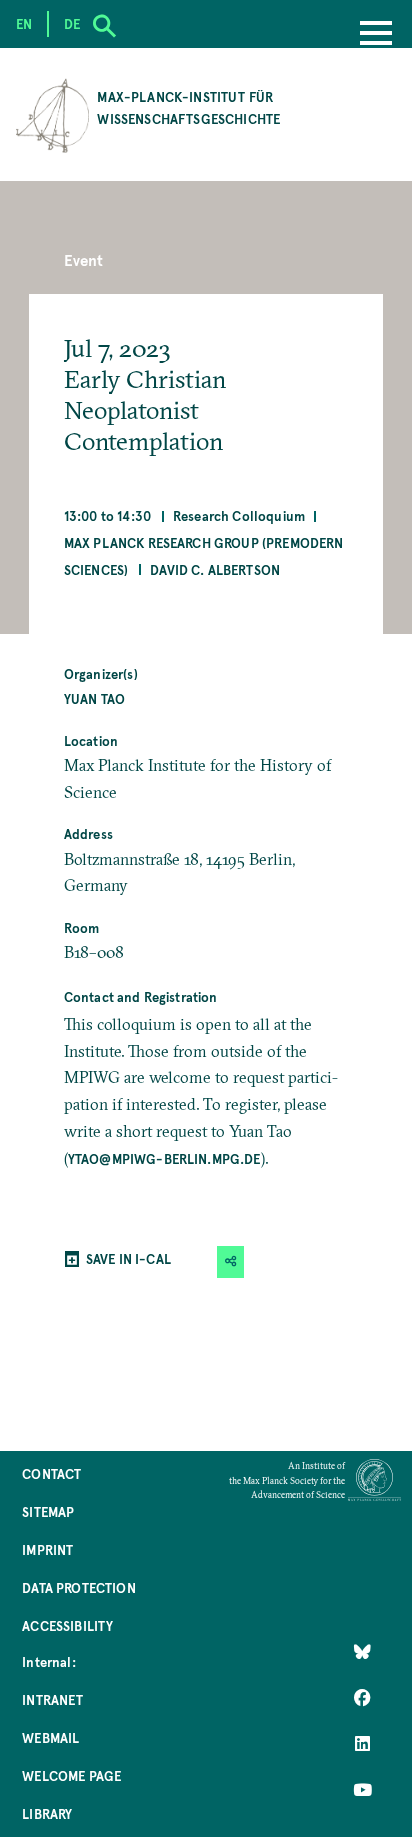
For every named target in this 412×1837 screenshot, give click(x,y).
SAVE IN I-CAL (128, 1258)
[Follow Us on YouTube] (362, 1790)
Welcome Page (71, 1775)
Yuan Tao (94, 698)
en (24, 23)
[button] (231, 1262)
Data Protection (78, 1587)
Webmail (50, 1737)
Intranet (52, 1699)
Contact (51, 1473)
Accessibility (67, 1625)
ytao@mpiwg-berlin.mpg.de (164, 1158)
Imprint (47, 1549)
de (72, 23)
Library (47, 1813)
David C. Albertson (215, 569)
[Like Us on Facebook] (362, 1698)
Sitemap (48, 1511)
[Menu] (376, 35)
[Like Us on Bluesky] (362, 1652)
